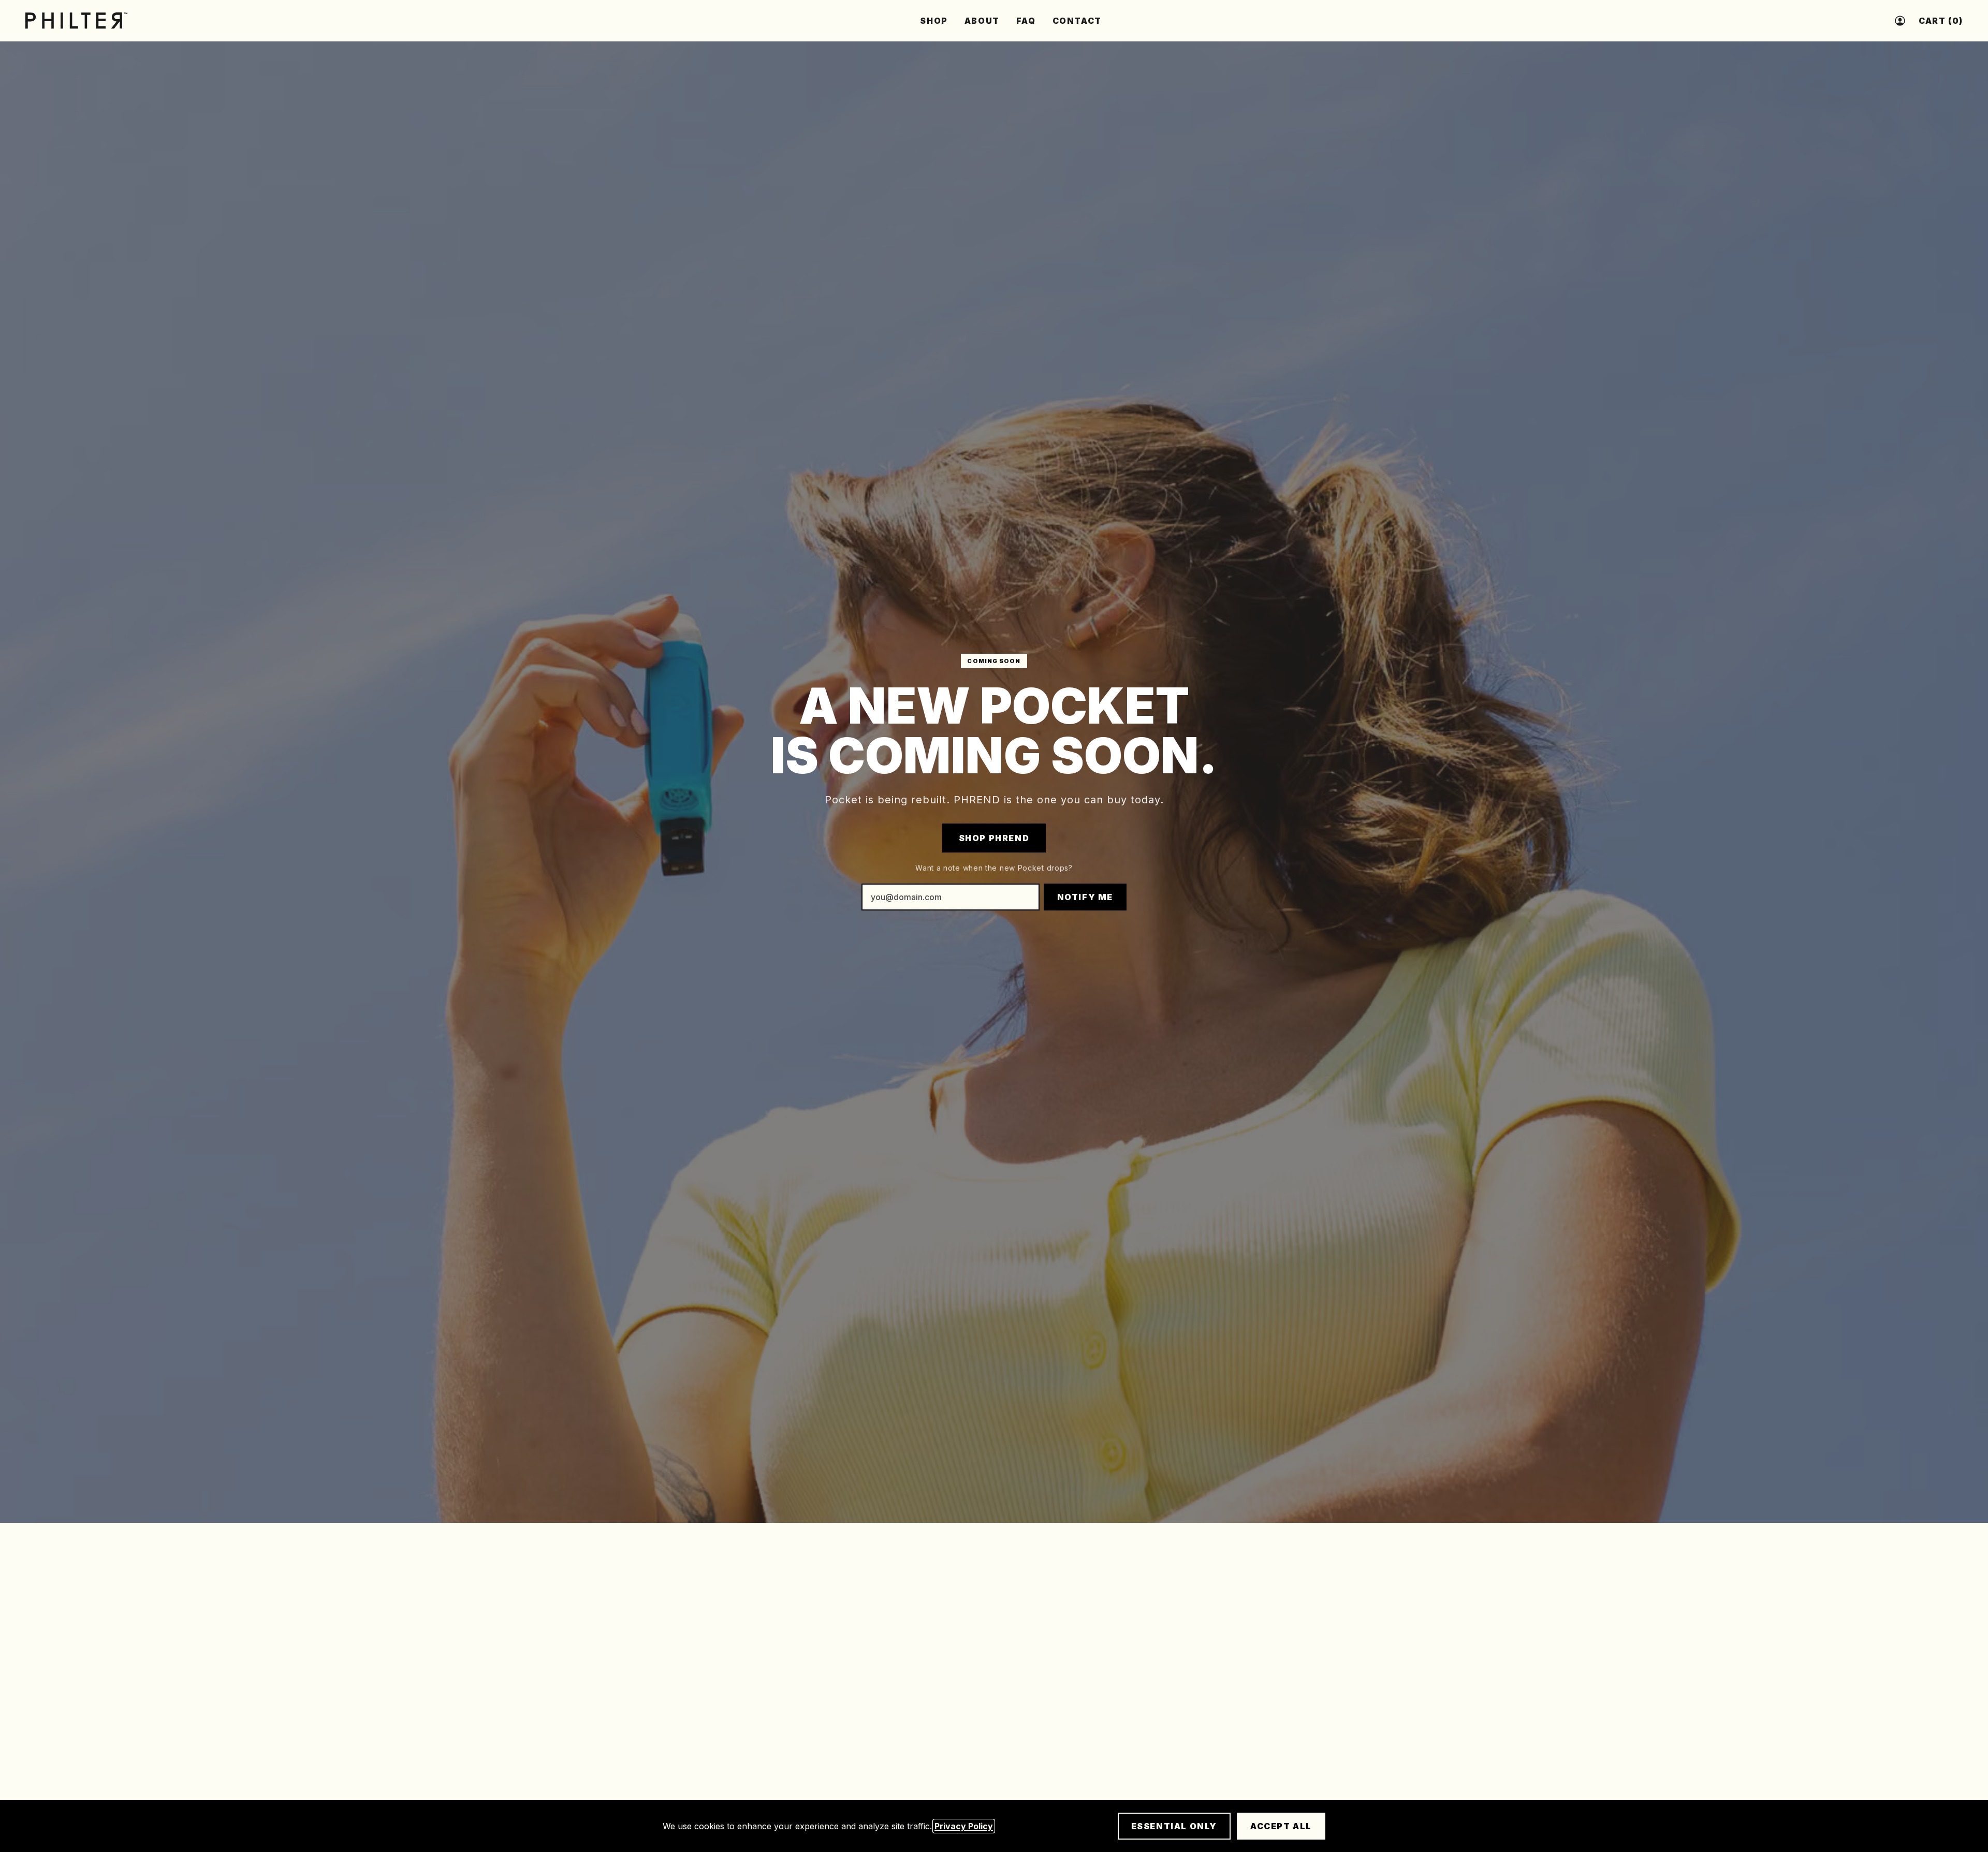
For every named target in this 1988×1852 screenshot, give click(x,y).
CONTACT (1077, 21)
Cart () (1941, 21)
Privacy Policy (964, 1826)
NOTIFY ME (1085, 897)
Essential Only (1174, 1826)
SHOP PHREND (994, 838)
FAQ (1026, 21)
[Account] (1900, 21)
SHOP (934, 21)
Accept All (1281, 1826)
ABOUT (982, 21)
